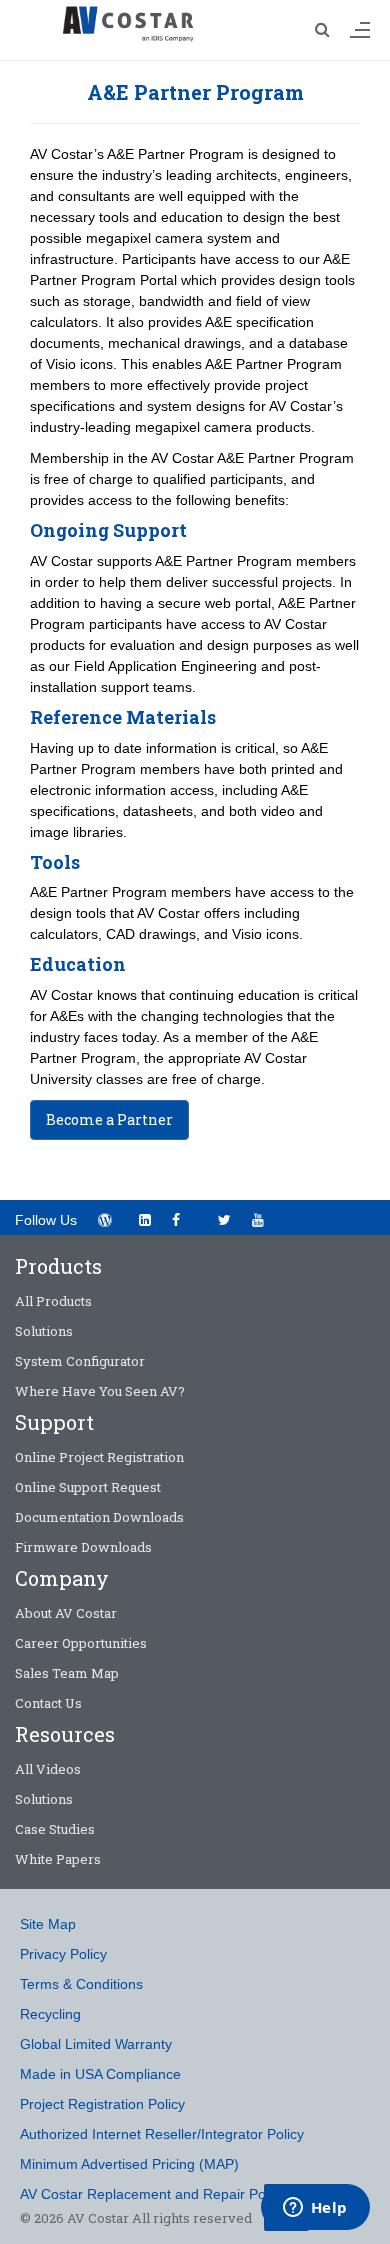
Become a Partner (109, 1119)
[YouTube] (264, 1218)
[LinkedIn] (144, 1220)
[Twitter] (224, 1220)
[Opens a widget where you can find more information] (315, 2209)
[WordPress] (104, 1220)
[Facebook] (184, 1218)
